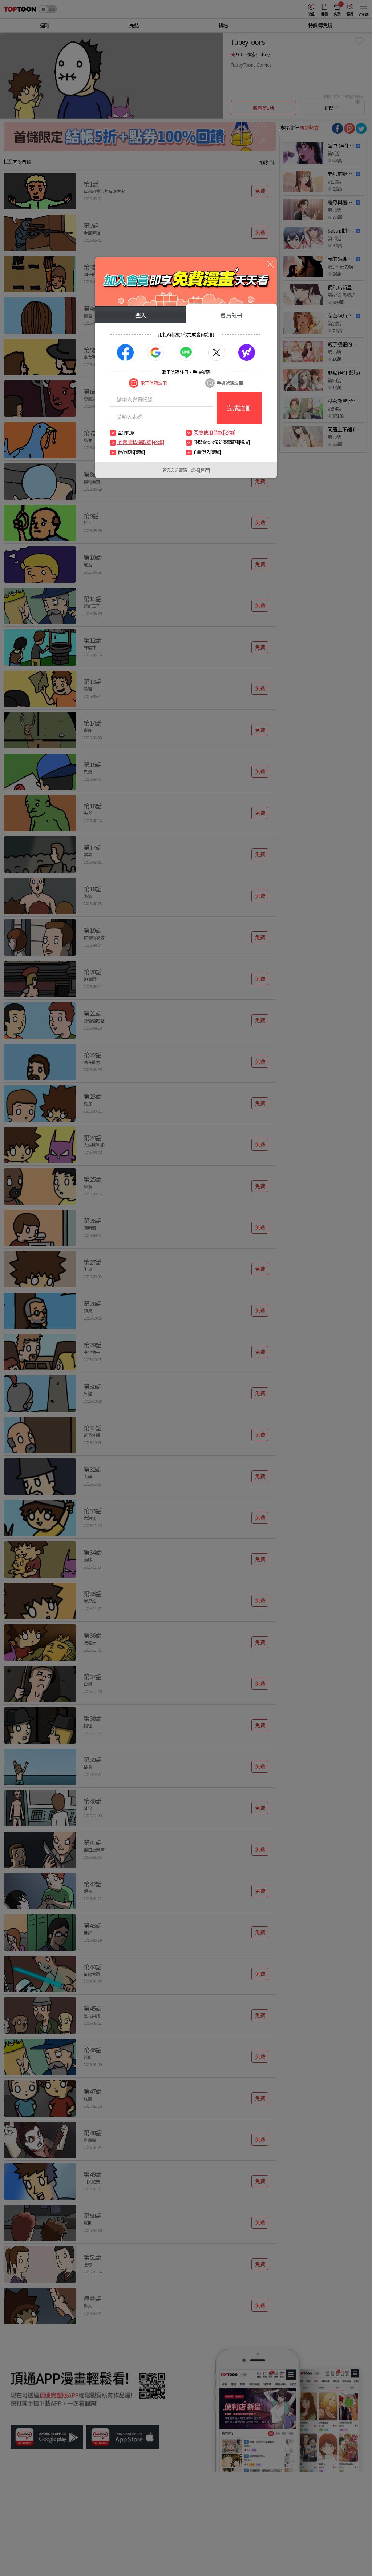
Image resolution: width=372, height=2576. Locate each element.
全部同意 (126, 432)
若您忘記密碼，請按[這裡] (186, 470)
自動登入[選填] (207, 452)
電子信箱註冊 (153, 383)
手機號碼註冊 (230, 383)
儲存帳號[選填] (131, 452)
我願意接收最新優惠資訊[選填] (221, 442)
